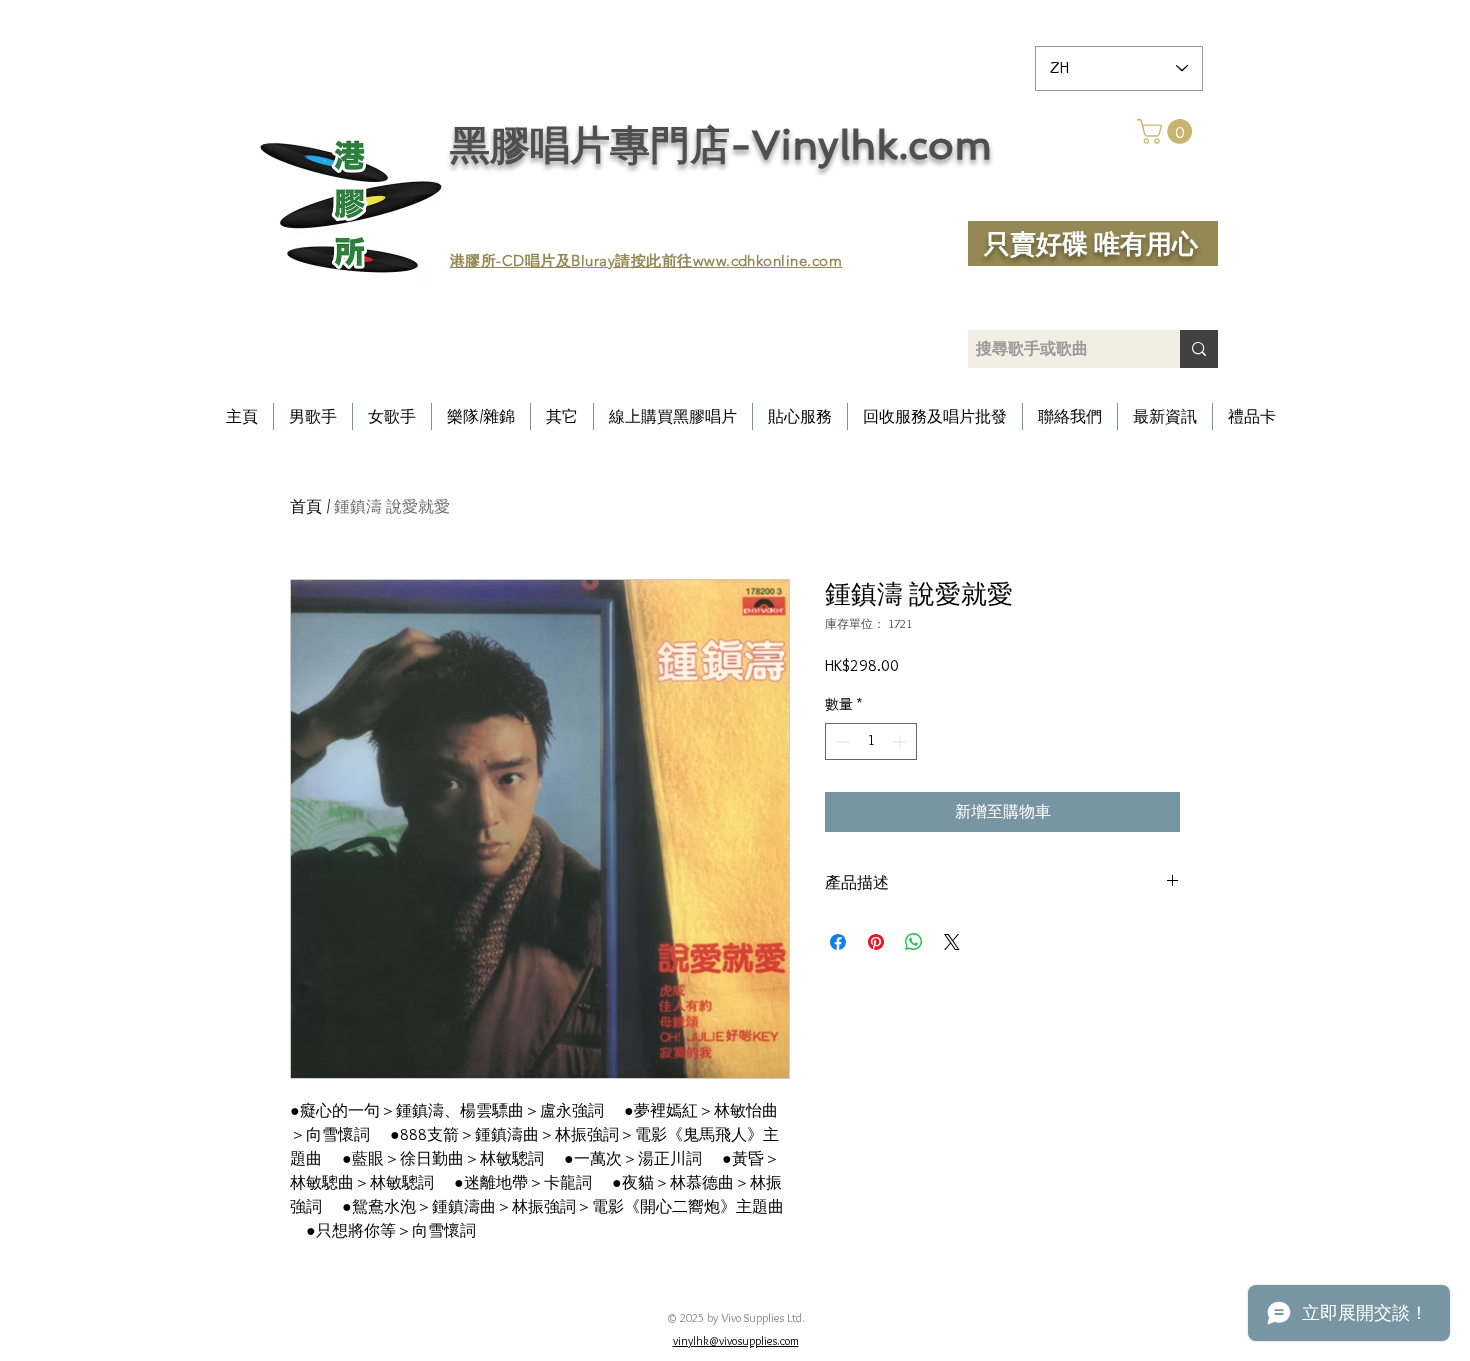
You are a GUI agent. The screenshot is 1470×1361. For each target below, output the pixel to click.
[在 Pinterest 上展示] (876, 942)
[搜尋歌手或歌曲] (1199, 349)
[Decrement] (840, 741)
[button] (1167, 131)
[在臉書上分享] (838, 942)
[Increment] (901, 741)
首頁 (306, 506)
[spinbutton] (871, 741)
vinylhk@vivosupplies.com (736, 1340)
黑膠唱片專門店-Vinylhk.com (721, 145)
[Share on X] (952, 942)
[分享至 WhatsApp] (914, 942)
